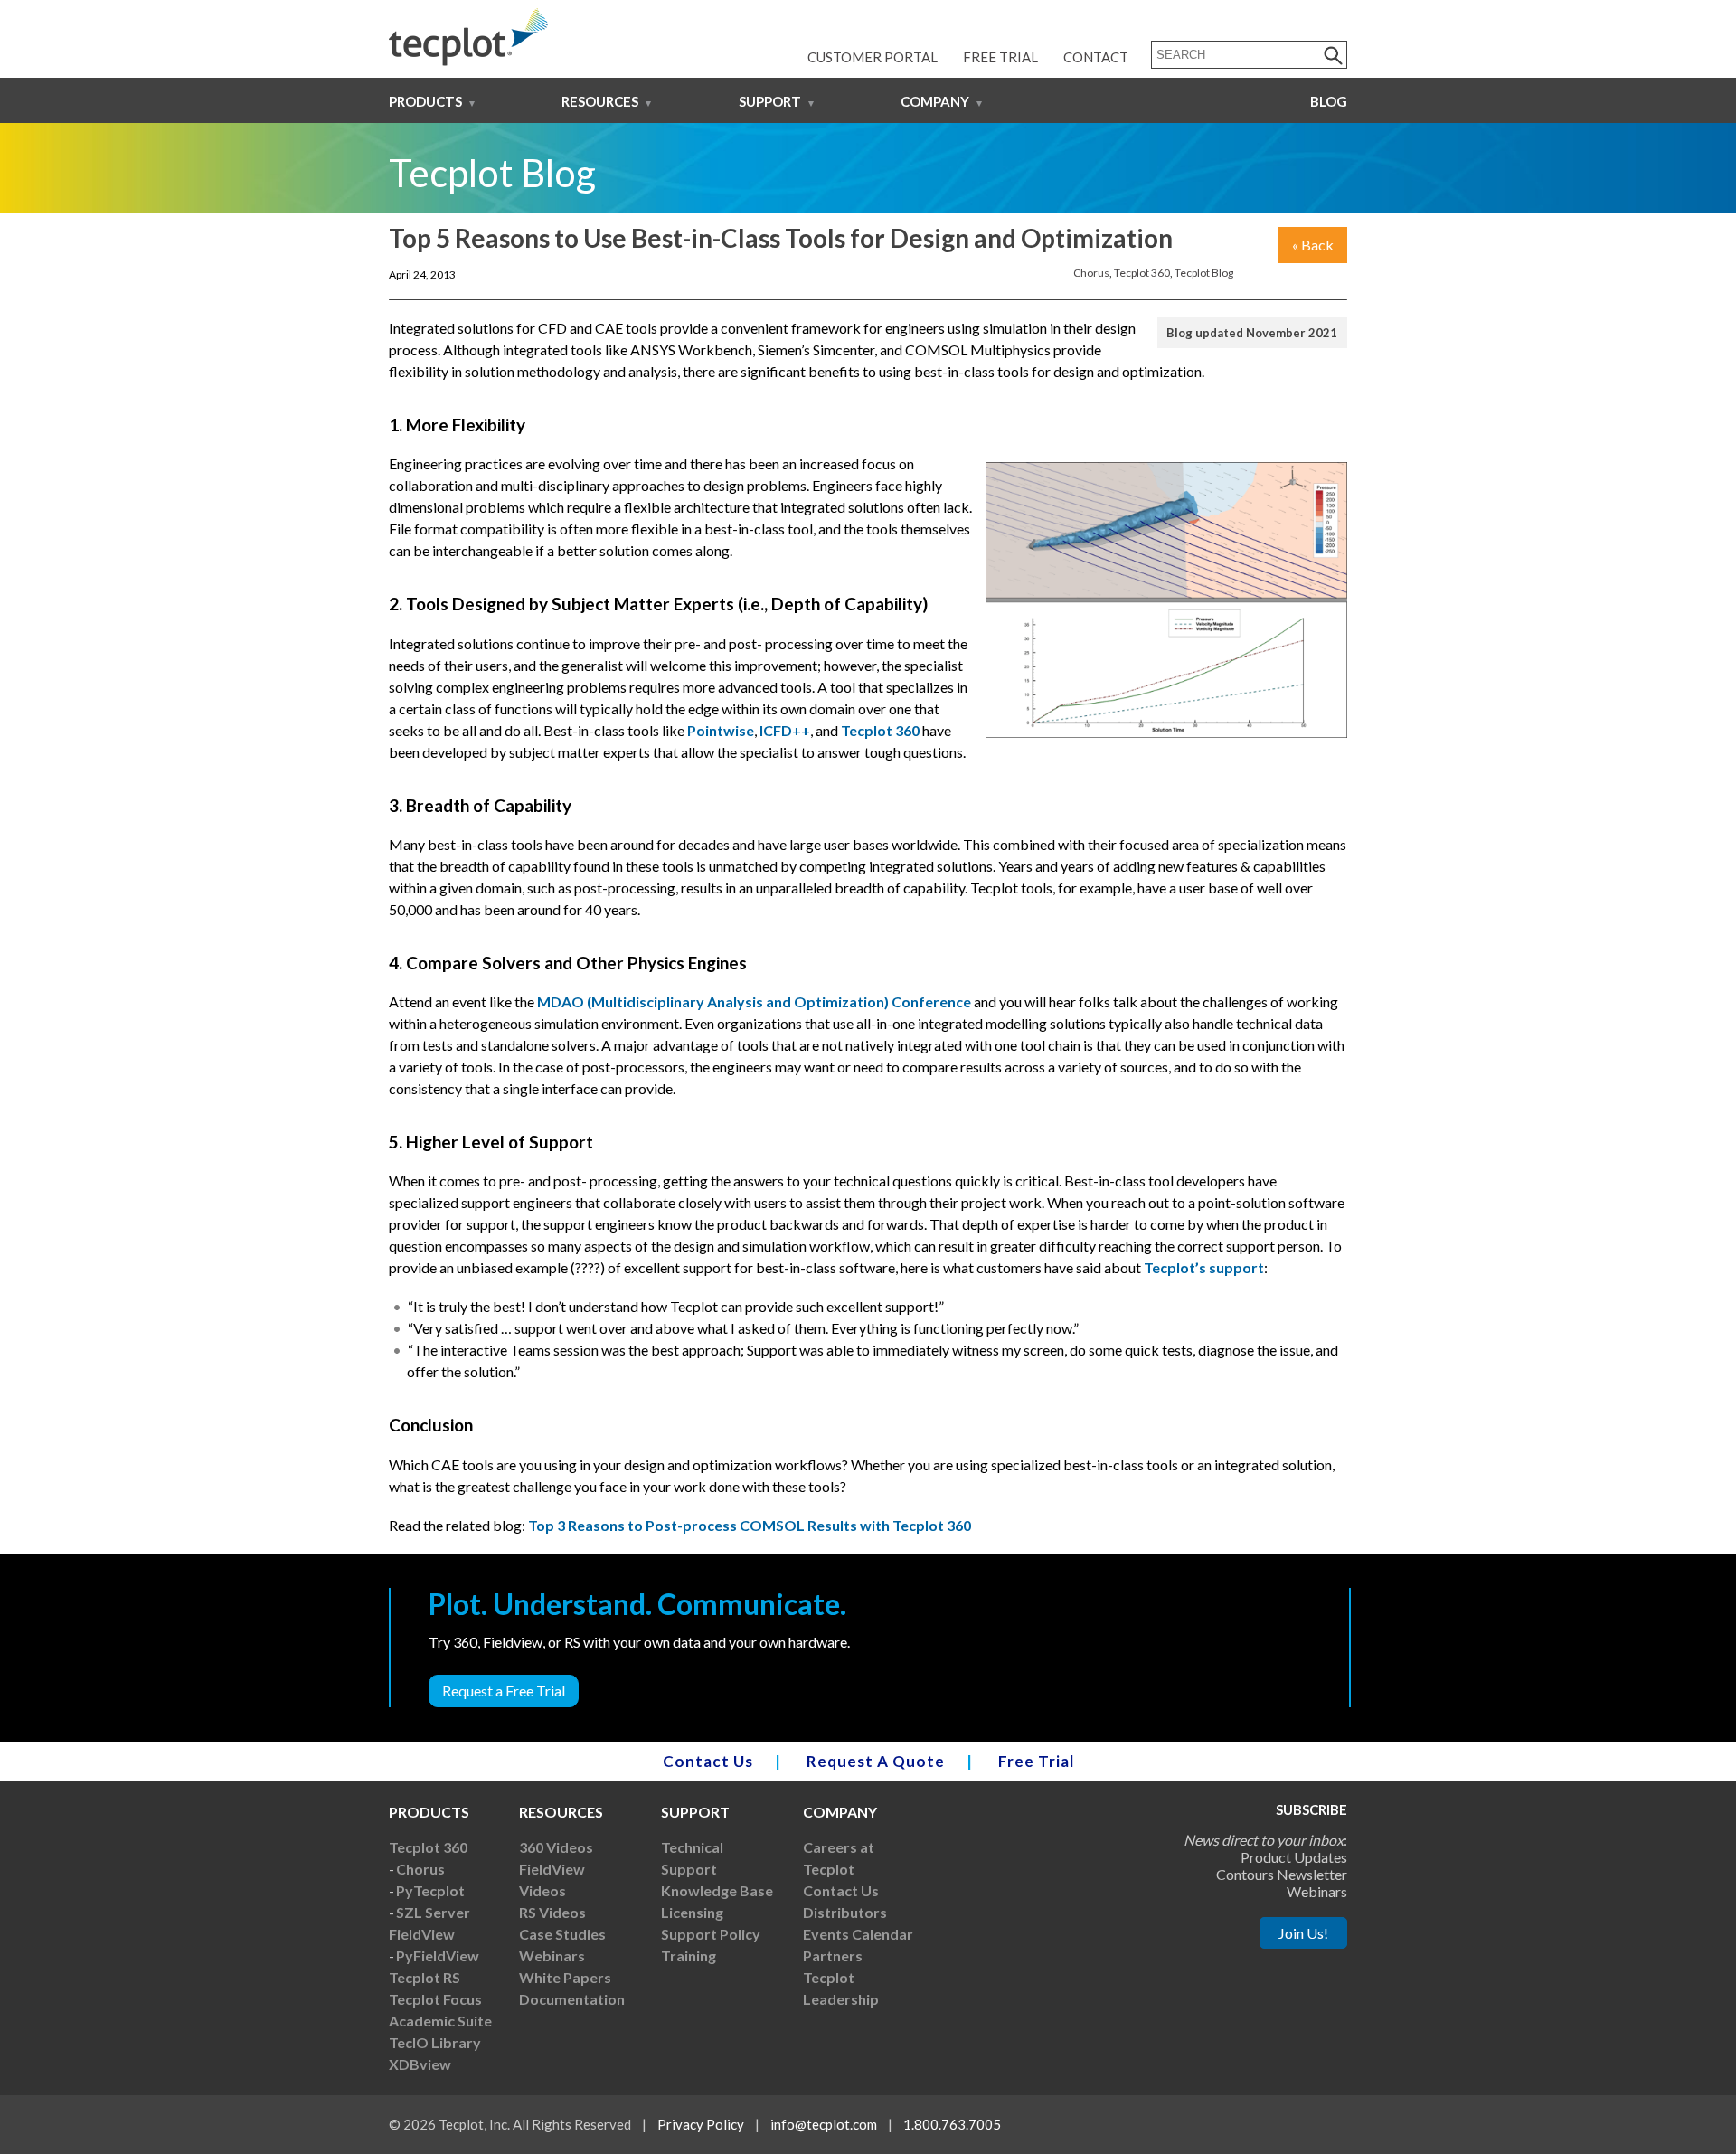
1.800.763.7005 (952, 2124)
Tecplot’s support (1204, 1267)
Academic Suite (440, 2021)
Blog (1329, 101)
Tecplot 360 (1142, 273)
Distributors (845, 1912)
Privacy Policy (701, 2124)
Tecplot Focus (435, 1999)
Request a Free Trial (504, 1691)
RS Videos (552, 1912)
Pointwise (721, 730)
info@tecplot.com (824, 2124)
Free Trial (1000, 57)
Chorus (1091, 273)
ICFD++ (785, 730)
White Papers (565, 1977)
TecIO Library (435, 2042)
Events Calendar (858, 1934)
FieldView (422, 1934)
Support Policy (711, 1934)
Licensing (692, 1912)
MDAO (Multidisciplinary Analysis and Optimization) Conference (754, 1001)
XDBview (420, 2064)
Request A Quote (876, 1761)
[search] (1334, 55)
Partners (833, 1956)
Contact (1096, 57)
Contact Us (708, 1761)
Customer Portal (873, 57)
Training (689, 1956)
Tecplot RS (425, 1977)
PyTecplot (430, 1890)
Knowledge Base (717, 1890)
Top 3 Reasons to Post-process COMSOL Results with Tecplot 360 (750, 1525)
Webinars (552, 1956)
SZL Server (433, 1912)
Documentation (572, 1999)
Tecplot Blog (1204, 273)
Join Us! (1303, 1933)
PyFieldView (438, 1956)
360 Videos (556, 1847)
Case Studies (562, 1934)
